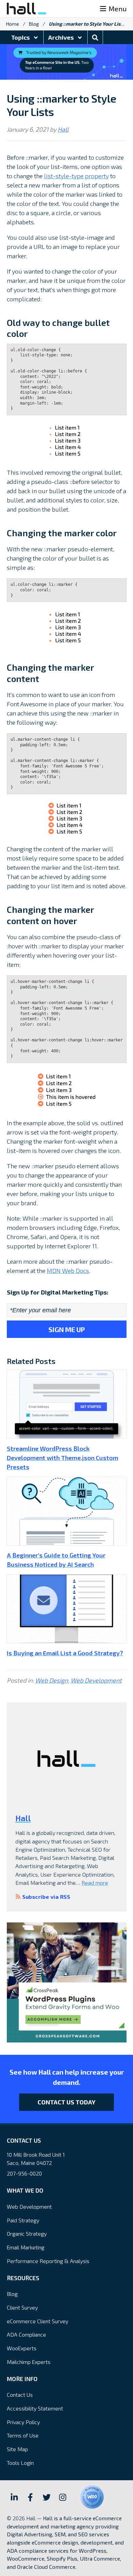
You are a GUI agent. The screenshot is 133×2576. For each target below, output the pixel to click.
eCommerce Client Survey (38, 2321)
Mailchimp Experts (29, 2362)
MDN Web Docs (68, 1271)
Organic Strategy (27, 2233)
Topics (21, 37)
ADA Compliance (26, 2334)
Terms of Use (23, 2435)
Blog (34, 24)
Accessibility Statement (35, 2408)
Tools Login (20, 2463)
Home (13, 24)
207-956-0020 (24, 2173)
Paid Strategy (23, 2220)
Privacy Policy (23, 2422)
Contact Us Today (66, 2102)
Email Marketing (26, 2247)
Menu (117, 9)
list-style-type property (76, 176)
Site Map (17, 2449)
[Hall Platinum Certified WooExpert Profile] (92, 2497)
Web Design (51, 1680)
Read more (95, 1883)
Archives (62, 37)
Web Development (96, 1680)
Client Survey (22, 2307)
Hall (63, 129)
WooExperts (22, 2348)
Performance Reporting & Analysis (48, 2261)
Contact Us (20, 2395)
